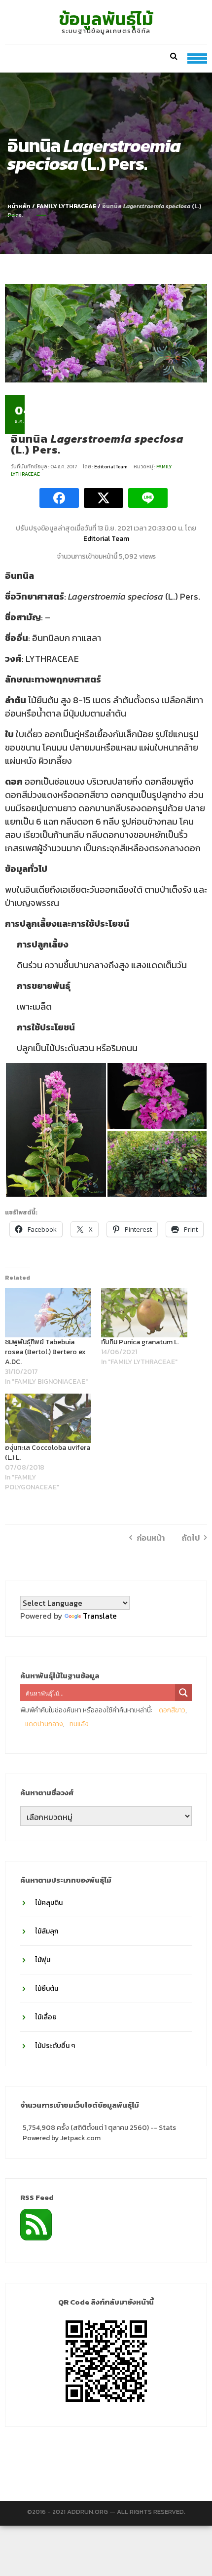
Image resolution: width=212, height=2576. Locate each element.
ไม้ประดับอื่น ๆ (55, 2046)
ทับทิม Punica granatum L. (140, 1342)
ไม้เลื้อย (46, 2017)
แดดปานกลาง (44, 1724)
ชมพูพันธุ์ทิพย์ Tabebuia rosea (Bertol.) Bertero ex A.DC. (45, 1352)
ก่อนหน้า (151, 1538)
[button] (56, 1130)
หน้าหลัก (19, 206)
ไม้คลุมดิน (49, 1903)
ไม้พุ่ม (43, 1960)
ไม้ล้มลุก (47, 1931)
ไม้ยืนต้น (47, 1989)
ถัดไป (191, 1538)
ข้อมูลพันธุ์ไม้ (106, 19)
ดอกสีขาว (172, 1710)
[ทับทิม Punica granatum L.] (144, 1313)
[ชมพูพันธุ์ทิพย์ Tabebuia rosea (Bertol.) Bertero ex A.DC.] (48, 1313)
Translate (100, 1616)
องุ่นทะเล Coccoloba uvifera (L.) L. (48, 1453)
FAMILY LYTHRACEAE (66, 206)
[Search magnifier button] (183, 1693)
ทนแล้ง (79, 1724)
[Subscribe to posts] (36, 2224)
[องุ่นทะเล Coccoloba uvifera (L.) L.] (48, 1418)
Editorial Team (111, 467)
